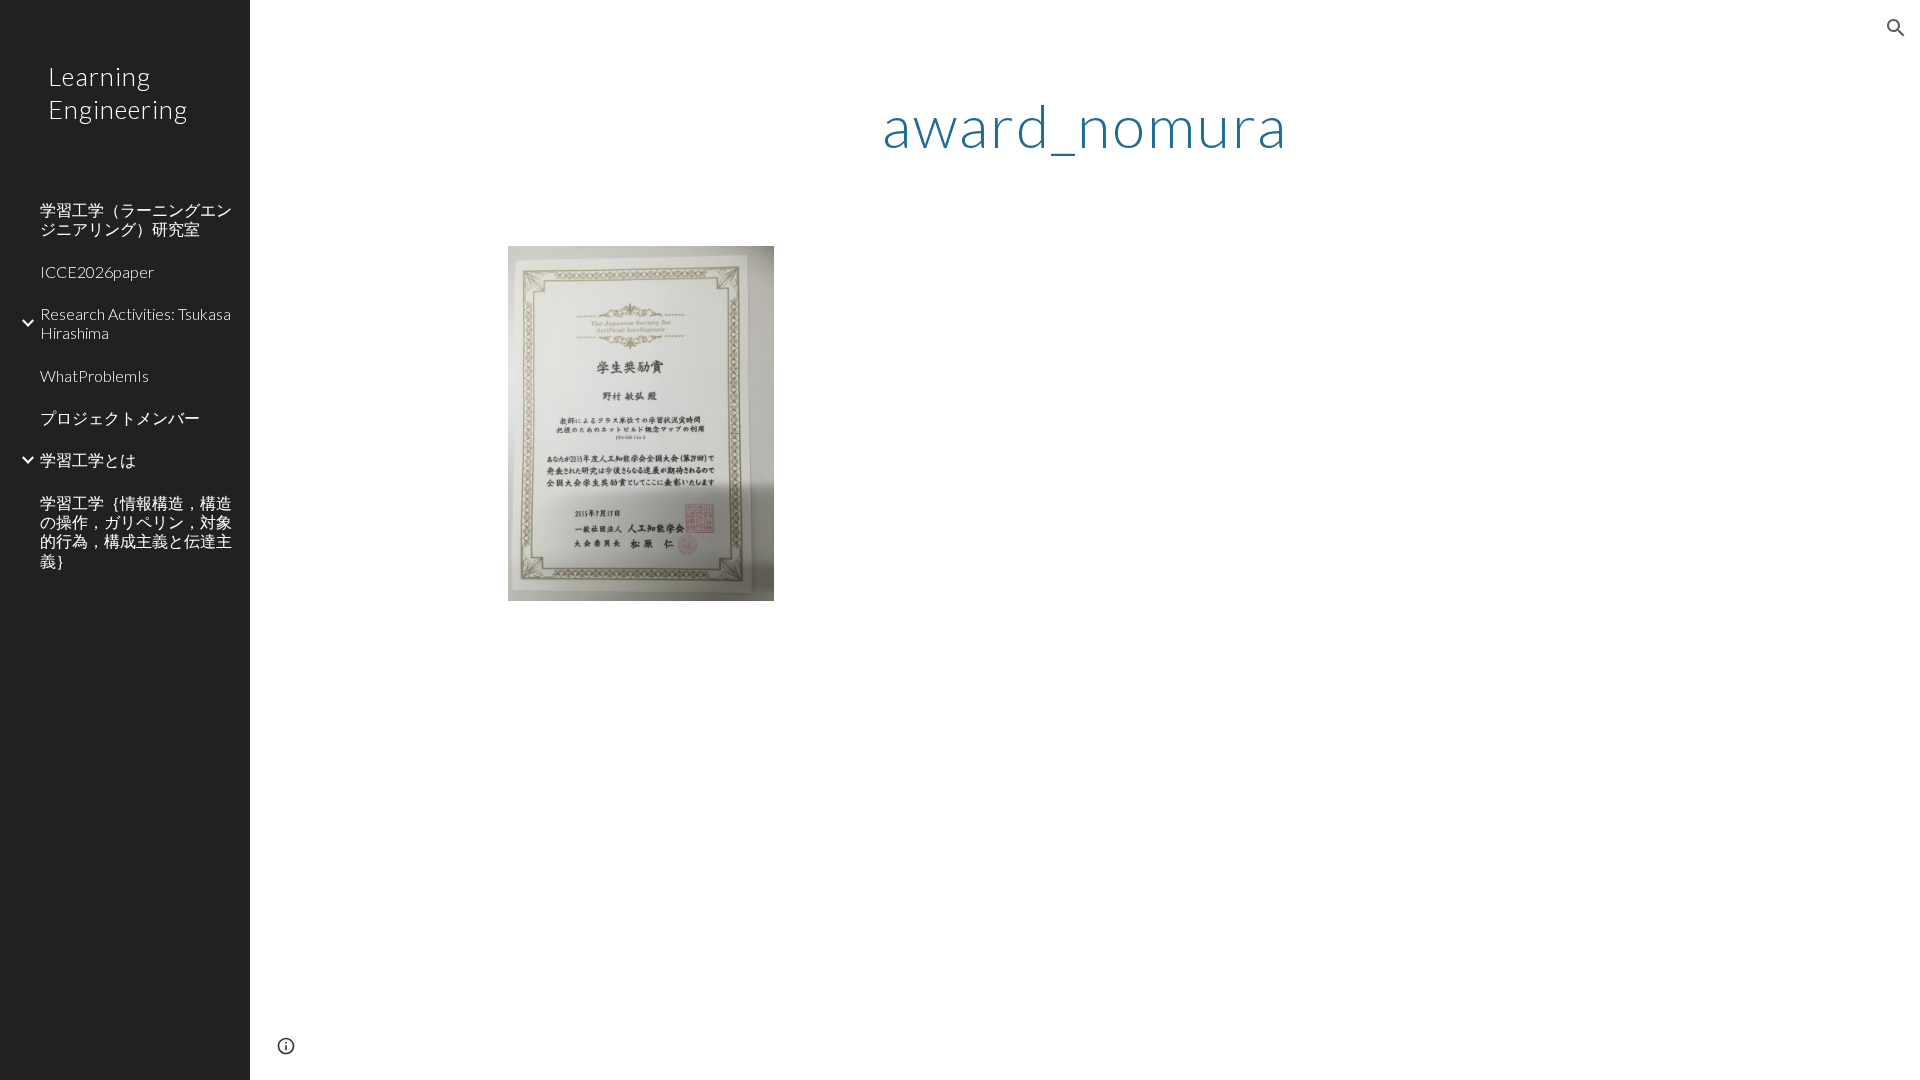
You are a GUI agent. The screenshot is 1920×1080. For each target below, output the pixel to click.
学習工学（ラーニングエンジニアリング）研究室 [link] (136, 219)
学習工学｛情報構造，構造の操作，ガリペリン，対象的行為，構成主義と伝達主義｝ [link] (136, 531)
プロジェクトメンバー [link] (120, 417)
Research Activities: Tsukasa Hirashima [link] (135, 323)
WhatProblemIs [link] (94, 375)
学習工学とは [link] (88, 459)
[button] (1896, 28)
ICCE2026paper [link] (97, 271)
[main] (1085, 125)
